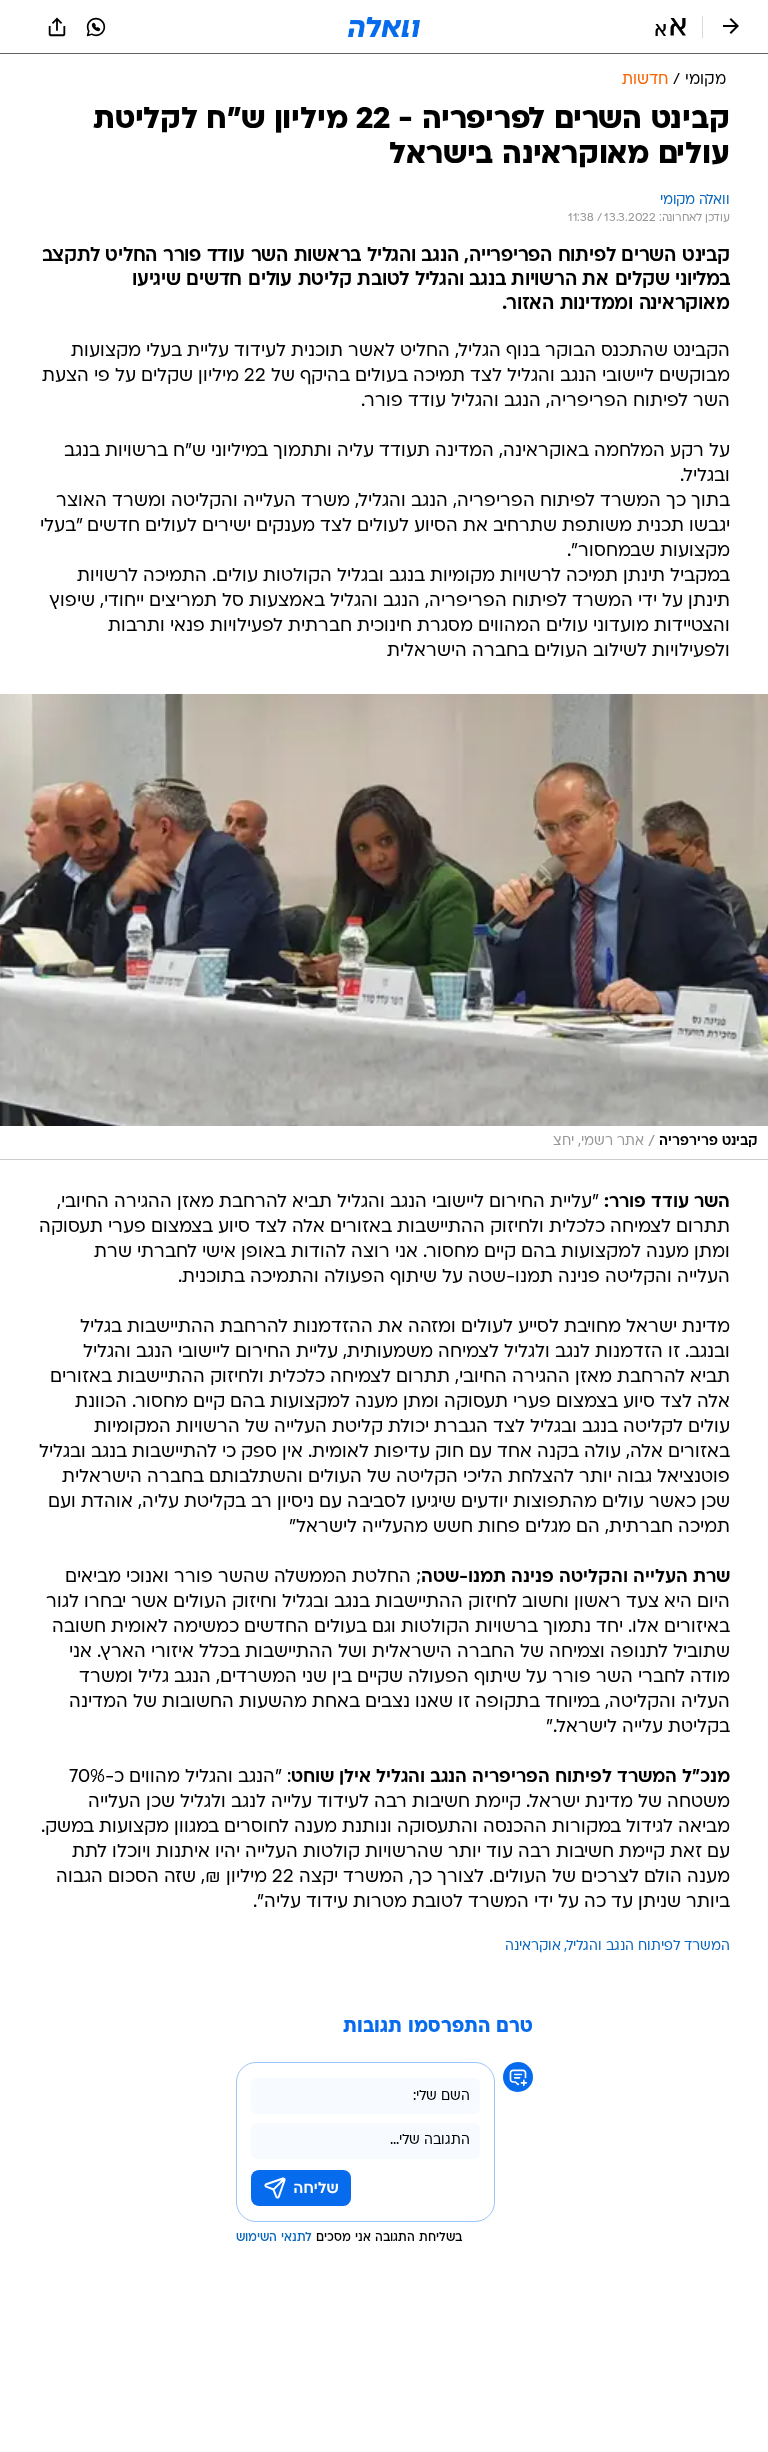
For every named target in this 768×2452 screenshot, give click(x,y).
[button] (670, 27)
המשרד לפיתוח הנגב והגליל (648, 1946)
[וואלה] (384, 27)
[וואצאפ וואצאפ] (96, 27)
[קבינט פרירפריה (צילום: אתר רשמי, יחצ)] (384, 927)
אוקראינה (533, 1946)
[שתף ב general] (57, 27)
